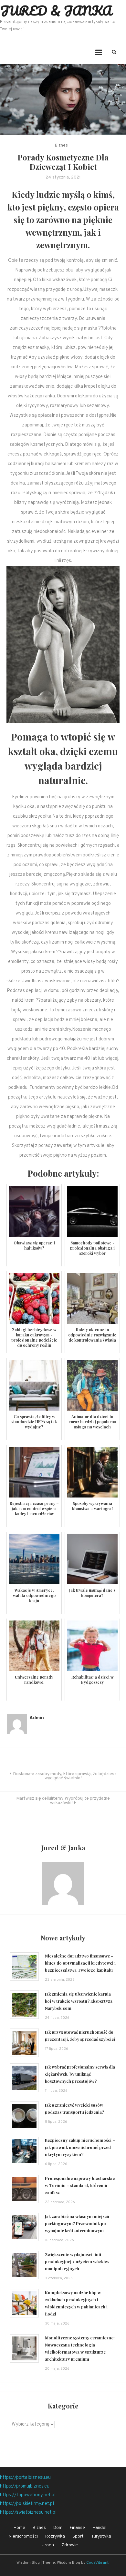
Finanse (77, 2528)
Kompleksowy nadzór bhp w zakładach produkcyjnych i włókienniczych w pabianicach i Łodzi (76, 2303)
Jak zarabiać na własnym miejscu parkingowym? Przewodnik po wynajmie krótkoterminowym (77, 2223)
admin (37, 1718)
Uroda (48, 2545)
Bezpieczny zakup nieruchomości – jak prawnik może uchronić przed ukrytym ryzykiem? (80, 2147)
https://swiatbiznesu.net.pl (28, 2513)
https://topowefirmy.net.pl (28, 2495)
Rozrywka (55, 2536)
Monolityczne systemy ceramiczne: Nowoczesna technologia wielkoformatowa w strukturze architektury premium (80, 2348)
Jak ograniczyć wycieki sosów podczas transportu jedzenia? (74, 2108)
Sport (78, 2536)
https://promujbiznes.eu (25, 2486)
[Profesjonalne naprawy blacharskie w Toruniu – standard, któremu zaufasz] (24, 2189)
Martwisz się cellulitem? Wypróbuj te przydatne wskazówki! (63, 1801)
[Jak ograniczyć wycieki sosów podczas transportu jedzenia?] (24, 2116)
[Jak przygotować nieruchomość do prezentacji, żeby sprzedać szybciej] (24, 2043)
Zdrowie (70, 2545)
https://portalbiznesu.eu (25, 2478)
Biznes (61, 146)
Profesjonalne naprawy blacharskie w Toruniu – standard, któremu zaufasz (80, 2185)
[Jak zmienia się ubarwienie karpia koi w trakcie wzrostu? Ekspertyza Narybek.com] (24, 2005)
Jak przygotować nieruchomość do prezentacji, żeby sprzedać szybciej (80, 2035)
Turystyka (101, 2536)
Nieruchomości (23, 2536)
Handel (99, 2528)
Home (19, 2528)
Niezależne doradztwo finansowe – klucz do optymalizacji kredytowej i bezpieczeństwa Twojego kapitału (80, 1963)
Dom (58, 2528)
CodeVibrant (97, 2563)
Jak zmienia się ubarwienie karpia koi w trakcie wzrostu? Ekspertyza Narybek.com (79, 2001)
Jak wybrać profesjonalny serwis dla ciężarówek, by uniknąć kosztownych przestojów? (80, 2074)
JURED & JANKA (56, 10)
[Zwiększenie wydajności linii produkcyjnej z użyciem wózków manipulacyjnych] (24, 2265)
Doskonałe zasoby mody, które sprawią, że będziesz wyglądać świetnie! (65, 1776)
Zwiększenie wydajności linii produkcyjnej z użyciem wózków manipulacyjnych (77, 2261)
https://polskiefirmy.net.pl (27, 2504)
